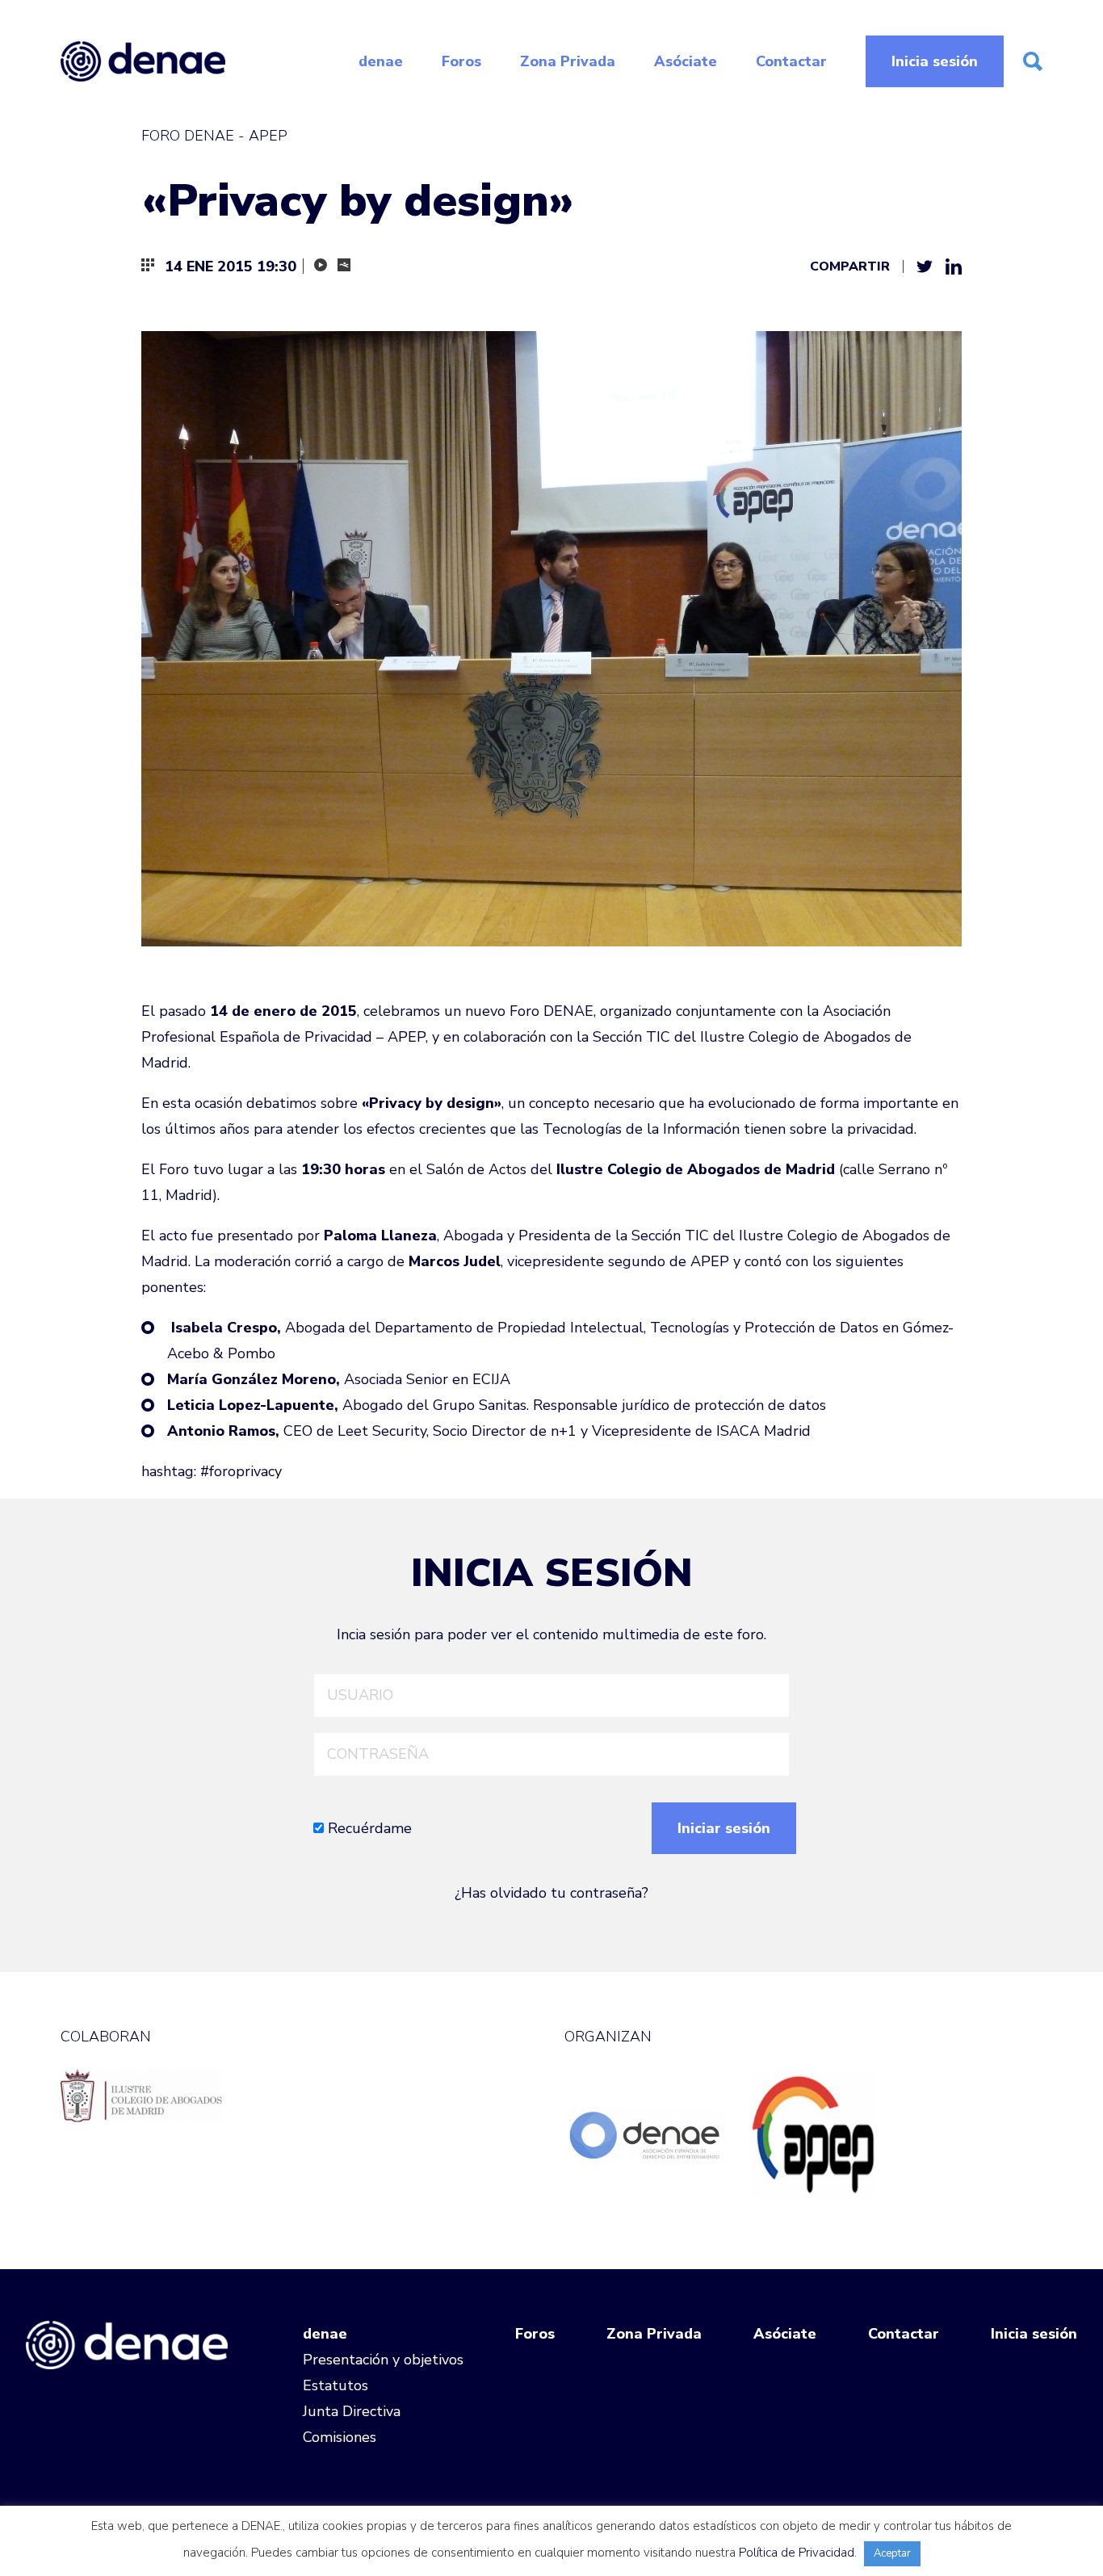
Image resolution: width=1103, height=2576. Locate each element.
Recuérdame (368, 1828)
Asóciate (686, 61)
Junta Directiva (352, 2411)
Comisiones (340, 2437)
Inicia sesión (935, 61)
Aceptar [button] (892, 2553)
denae (381, 61)
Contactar (791, 61)
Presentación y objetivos (383, 2360)
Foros (461, 61)
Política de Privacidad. (798, 2553)
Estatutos (336, 2385)
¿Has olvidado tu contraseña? (551, 1893)
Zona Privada (568, 61)
